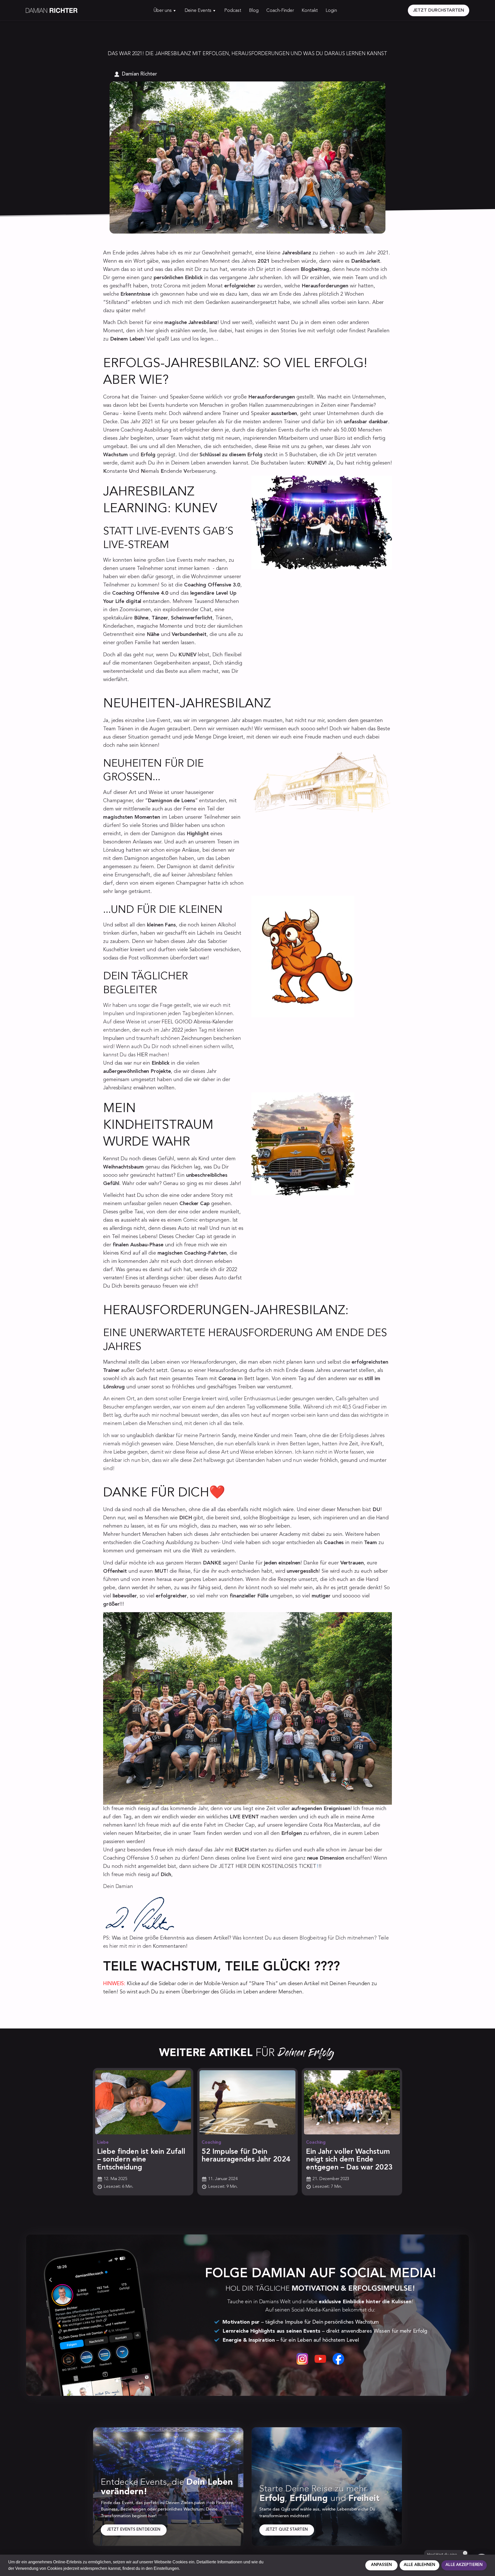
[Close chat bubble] (465, 2553)
